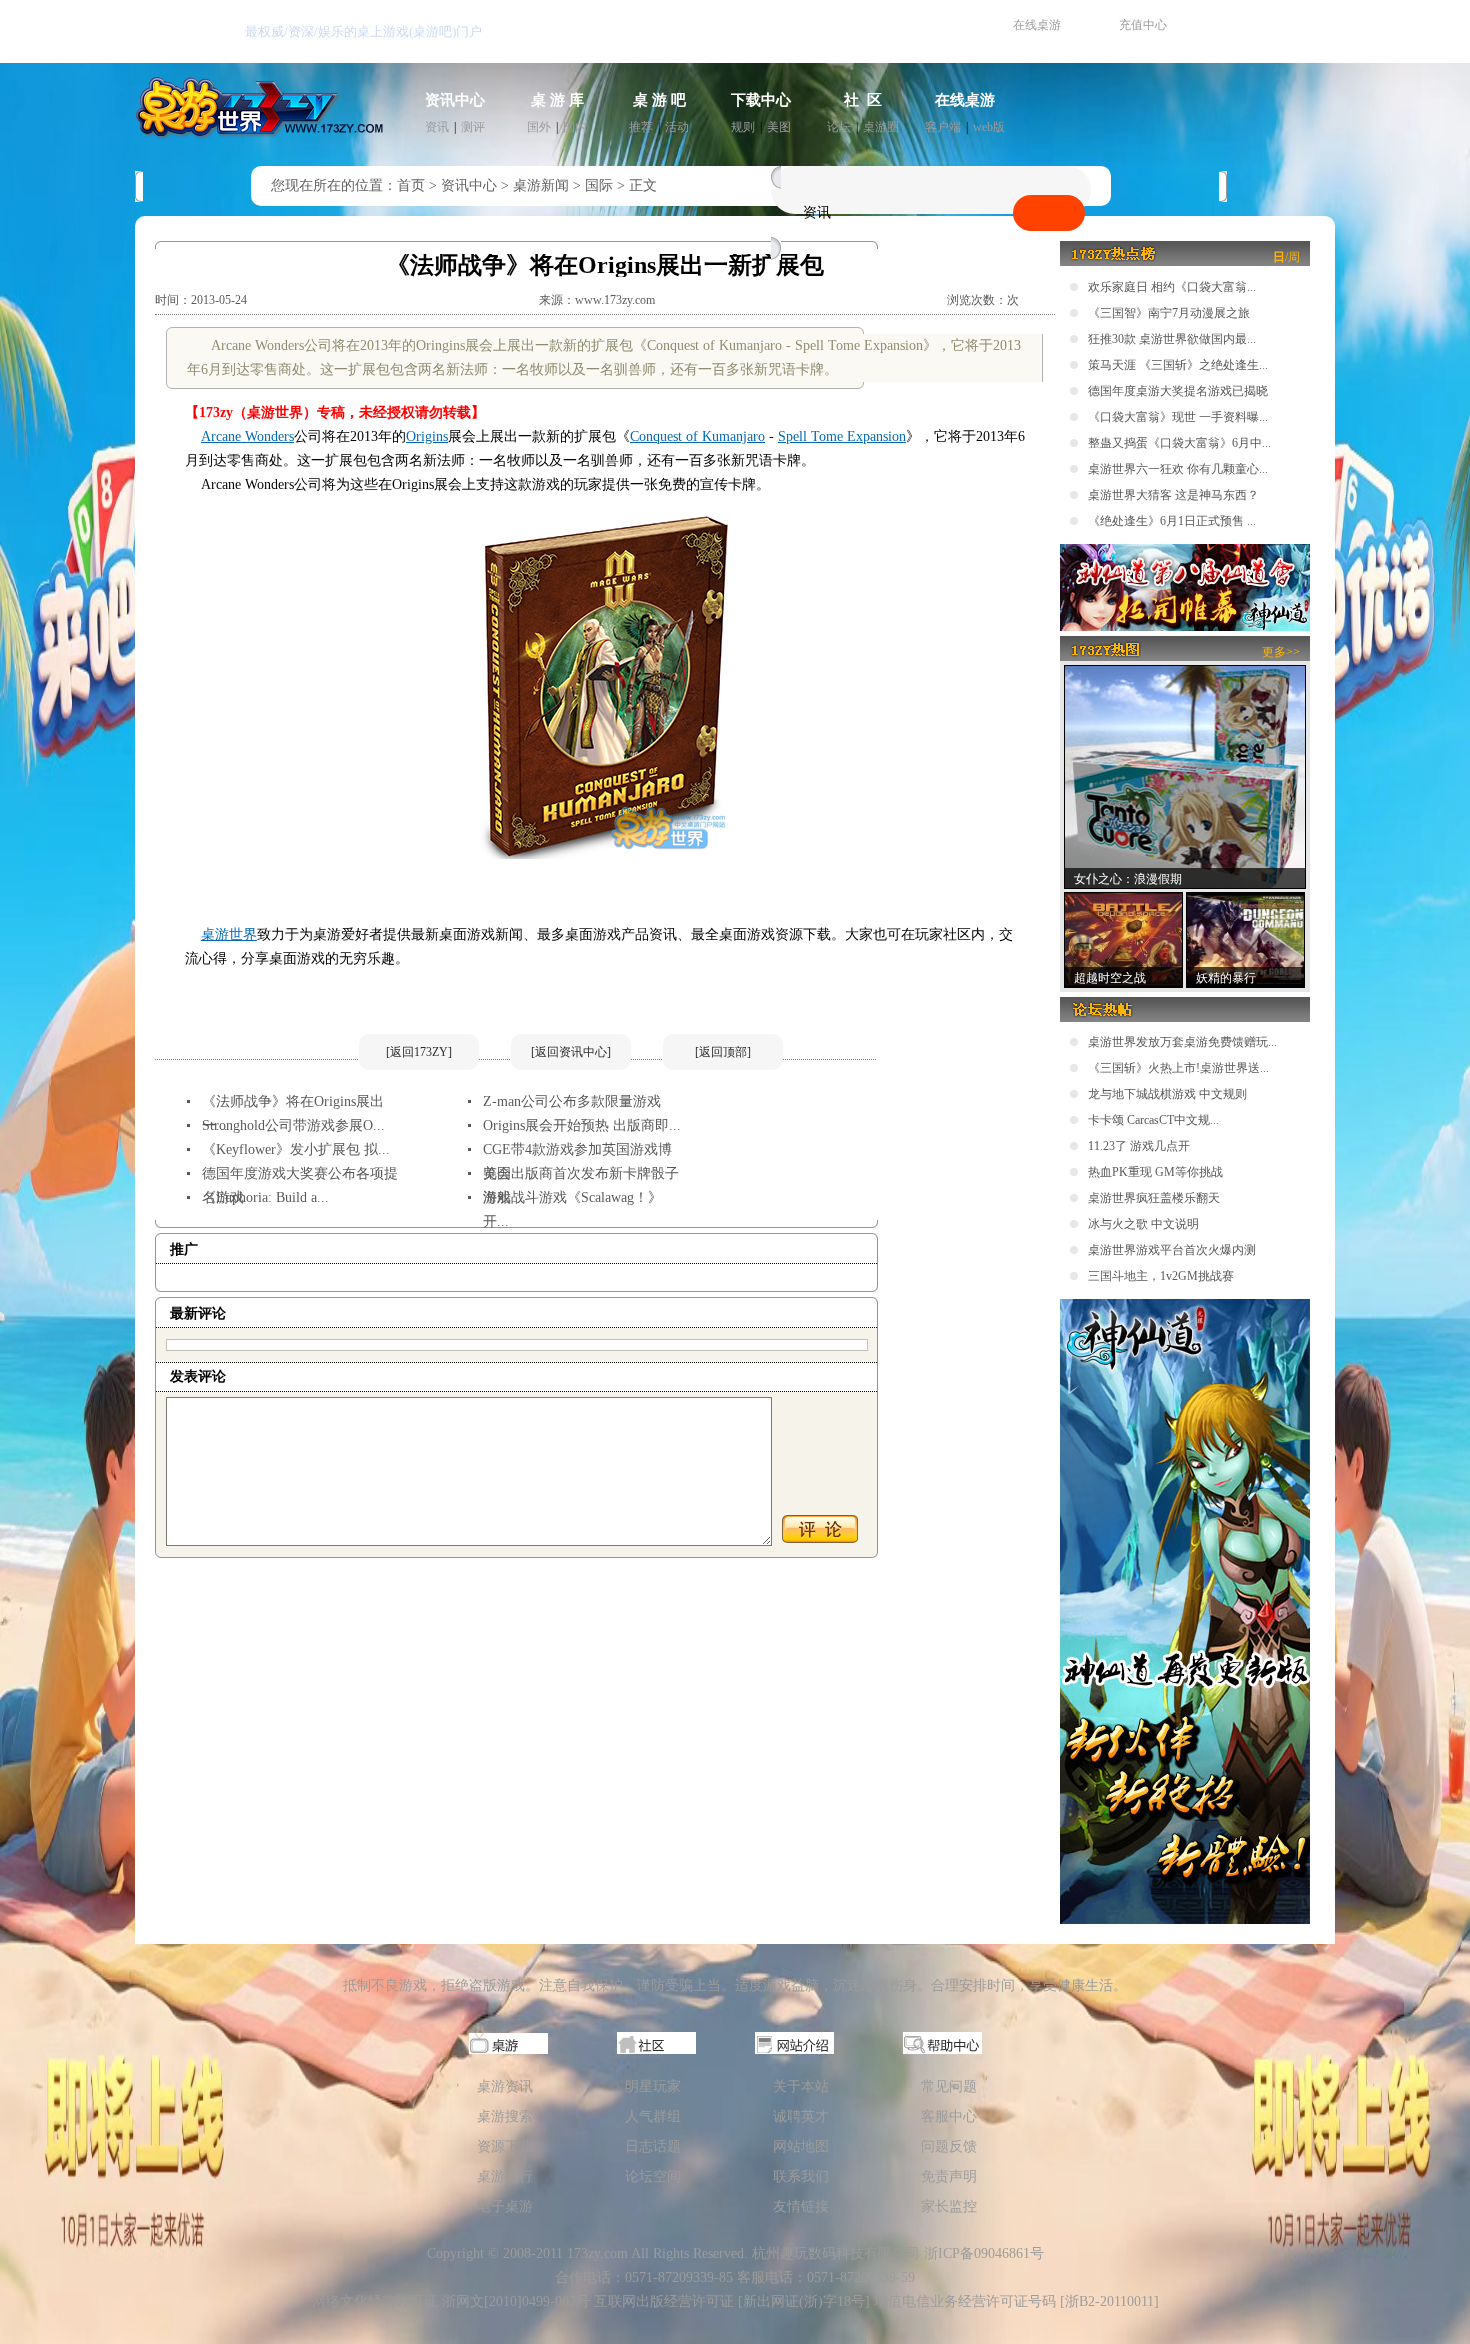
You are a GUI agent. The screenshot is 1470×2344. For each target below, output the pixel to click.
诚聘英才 (801, 2116)
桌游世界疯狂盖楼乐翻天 (1154, 1198)
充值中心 (1143, 25)
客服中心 (949, 2116)
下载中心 (761, 100)
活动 (677, 127)
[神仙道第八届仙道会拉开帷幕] (1185, 627)
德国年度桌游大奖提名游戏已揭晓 (1178, 391)
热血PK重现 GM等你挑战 (1155, 1172)
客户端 (943, 127)
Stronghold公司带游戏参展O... (293, 1125)
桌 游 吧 (659, 100)
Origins (427, 436)
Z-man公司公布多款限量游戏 (572, 1101)
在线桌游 (1037, 25)
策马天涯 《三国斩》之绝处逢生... (1178, 365)
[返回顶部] (723, 1052)
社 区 (863, 100)
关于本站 (801, 2086)
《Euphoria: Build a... (265, 1197)
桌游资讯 (505, 2086)
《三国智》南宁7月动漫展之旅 (1169, 313)
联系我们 (801, 2176)
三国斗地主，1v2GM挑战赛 (1161, 1276)
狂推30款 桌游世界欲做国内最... (1172, 339)
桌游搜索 (505, 2116)
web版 (989, 127)
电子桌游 (505, 2206)
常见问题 (949, 2086)
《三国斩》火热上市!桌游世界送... (1178, 1068)
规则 (743, 127)
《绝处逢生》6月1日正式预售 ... (1172, 521)
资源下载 (505, 2146)
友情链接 (801, 2206)
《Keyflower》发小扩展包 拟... (296, 1149)
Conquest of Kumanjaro (697, 436)
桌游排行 (505, 2176)
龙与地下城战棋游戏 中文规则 (1167, 1094)
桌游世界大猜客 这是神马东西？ (1173, 495)
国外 (539, 127)
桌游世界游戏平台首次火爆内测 (1172, 1250)
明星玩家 (653, 2086)
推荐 (641, 127)
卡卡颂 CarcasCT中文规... (1153, 1120)
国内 (575, 127)
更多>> (1281, 652)
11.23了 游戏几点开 (1139, 1146)
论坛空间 (653, 2176)
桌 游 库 (557, 100)
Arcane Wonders (247, 436)
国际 (599, 185)
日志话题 (653, 2146)
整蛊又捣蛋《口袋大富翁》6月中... (1179, 443)
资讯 (437, 127)
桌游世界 (229, 934)
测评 (473, 127)
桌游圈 (881, 127)
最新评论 (198, 1313)
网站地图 (801, 2146)
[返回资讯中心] (571, 1052)
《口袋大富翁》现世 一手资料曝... (1178, 417)
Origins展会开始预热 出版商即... (582, 1125)
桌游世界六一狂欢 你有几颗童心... (1178, 469)
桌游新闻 (541, 185)
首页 (411, 185)
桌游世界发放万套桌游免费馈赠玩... (1182, 1042)
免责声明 (949, 2176)
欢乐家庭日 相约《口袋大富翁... (1172, 287)
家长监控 (949, 2206)
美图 (779, 127)
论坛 (839, 127)
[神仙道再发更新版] (1185, 1920)
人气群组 (653, 2116)
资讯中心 (455, 100)
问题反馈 (949, 2146)
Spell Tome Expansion (842, 436)
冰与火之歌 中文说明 (1143, 1224)
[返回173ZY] (419, 1052)
